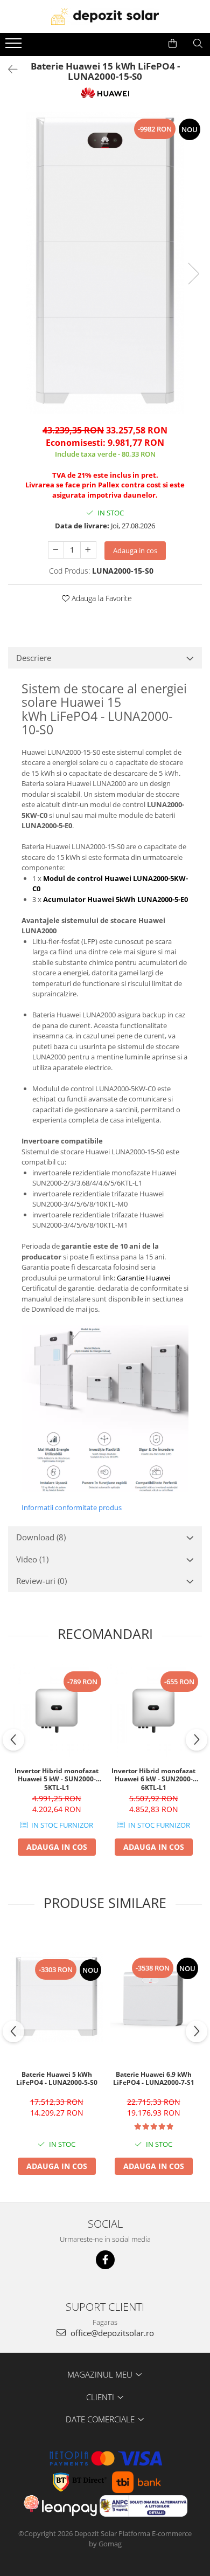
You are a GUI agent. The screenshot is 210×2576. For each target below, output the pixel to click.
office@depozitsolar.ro (111, 2333)
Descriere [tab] (34, 658)
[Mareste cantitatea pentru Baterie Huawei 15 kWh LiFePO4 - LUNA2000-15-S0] (88, 550)
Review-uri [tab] (41, 1581)
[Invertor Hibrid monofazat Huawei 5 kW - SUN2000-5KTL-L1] (57, 1711)
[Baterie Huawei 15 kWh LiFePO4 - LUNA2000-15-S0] (105, 263)
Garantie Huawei (143, 1278)
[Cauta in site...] (198, 44)
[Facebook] (105, 2260)
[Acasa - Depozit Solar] (105, 16)
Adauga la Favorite (101, 598)
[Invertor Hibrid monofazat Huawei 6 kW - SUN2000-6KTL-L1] (153, 1711)
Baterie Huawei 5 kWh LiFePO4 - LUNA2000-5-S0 (57, 2079)
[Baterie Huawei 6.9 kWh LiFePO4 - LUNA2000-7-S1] (153, 1997)
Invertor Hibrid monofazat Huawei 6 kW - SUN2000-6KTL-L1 (153, 1779)
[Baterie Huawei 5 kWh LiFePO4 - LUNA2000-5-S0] (57, 1997)
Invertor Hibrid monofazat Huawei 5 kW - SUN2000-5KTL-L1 (57, 1779)
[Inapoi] (8, 69)
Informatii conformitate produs (72, 1507)
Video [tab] (32, 1559)
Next (193, 274)
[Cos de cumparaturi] (173, 44)
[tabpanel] (105, 263)
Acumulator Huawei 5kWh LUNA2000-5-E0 (115, 899)
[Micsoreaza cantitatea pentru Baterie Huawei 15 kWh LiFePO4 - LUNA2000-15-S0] (56, 550)
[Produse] (15, 46)
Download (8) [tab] (41, 1537)
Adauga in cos (135, 550)
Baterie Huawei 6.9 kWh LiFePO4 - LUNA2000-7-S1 (154, 2079)
